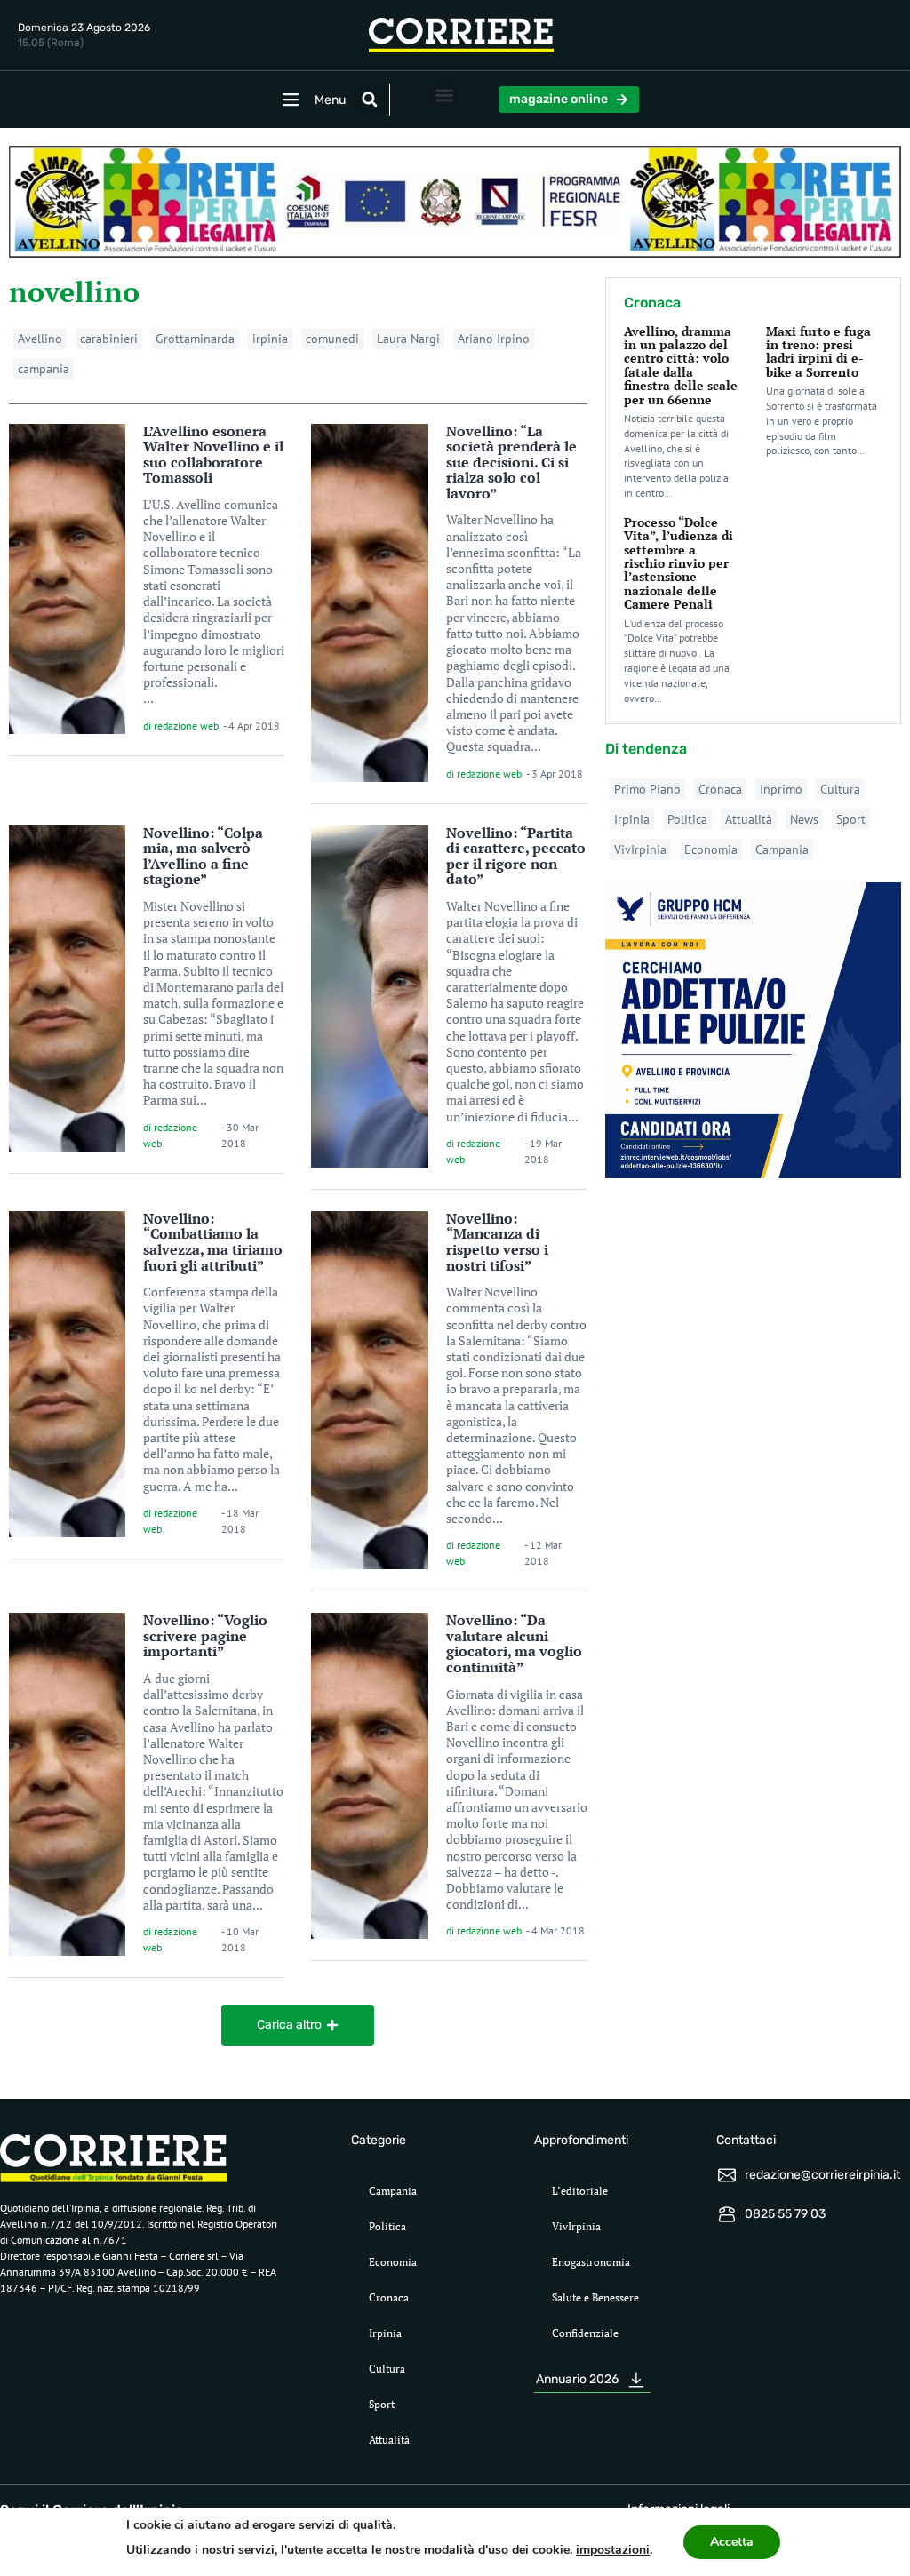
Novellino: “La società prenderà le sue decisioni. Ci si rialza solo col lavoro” (511, 462)
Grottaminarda (195, 339)
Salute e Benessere (595, 2297)
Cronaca (720, 789)
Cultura (840, 789)
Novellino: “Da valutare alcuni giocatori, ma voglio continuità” (514, 1643)
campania (44, 369)
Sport (851, 819)
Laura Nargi (408, 339)
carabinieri (109, 339)
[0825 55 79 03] (727, 2214)
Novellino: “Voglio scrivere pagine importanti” (205, 1635)
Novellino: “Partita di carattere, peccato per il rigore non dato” (516, 856)
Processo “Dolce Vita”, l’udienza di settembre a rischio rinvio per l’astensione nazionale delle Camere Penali (679, 563)
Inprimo (781, 789)
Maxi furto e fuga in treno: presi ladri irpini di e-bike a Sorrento (818, 351)
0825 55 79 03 (785, 2214)
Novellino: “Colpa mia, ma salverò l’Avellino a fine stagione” (203, 856)
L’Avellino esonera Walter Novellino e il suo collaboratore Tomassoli (213, 455)
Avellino (40, 339)
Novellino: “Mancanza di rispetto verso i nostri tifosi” (497, 1242)
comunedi (332, 339)
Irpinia (632, 819)
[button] (370, 100)
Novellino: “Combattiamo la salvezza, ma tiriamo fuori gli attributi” (213, 1242)
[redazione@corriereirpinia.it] (727, 2175)
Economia (711, 849)
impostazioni (613, 2550)
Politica (687, 819)
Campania (782, 849)
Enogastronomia (591, 2262)
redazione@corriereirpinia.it (822, 2175)
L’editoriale (580, 2191)
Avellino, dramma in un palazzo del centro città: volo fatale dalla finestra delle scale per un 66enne (681, 365)
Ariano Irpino (494, 339)
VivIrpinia (640, 849)
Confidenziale (585, 2333)
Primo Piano (647, 789)
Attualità (749, 819)
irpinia (270, 339)
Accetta (732, 2542)
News (804, 819)
